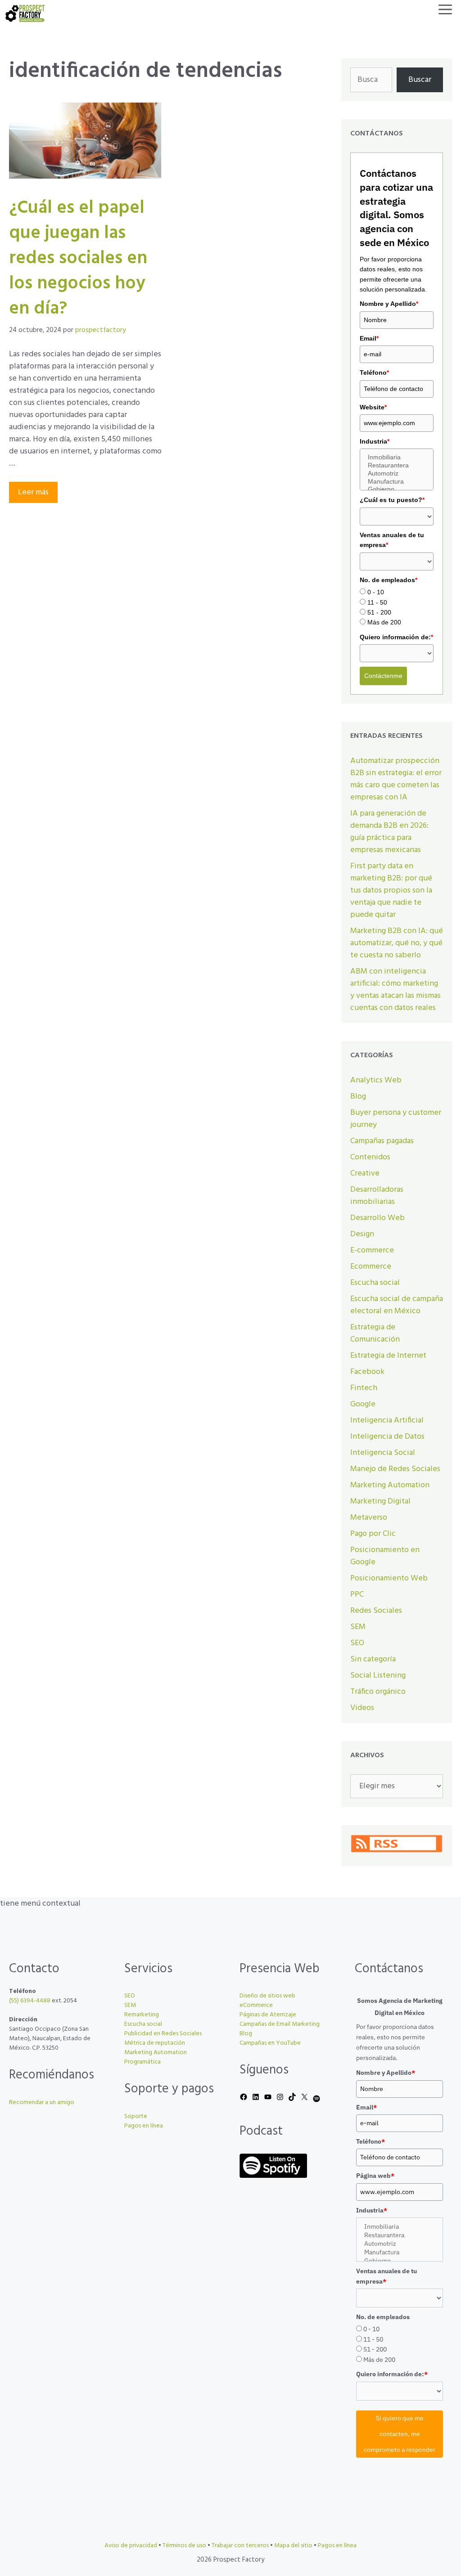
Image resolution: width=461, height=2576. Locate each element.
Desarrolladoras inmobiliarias (377, 1196)
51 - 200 (379, 612)
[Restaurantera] (397, 466)
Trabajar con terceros (240, 2546)
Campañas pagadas (382, 1141)
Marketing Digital (380, 1501)
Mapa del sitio (293, 2546)
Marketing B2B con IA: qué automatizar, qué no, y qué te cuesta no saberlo (397, 943)
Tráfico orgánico (378, 1692)
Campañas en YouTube (270, 2043)
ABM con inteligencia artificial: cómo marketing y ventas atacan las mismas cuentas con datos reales (395, 990)
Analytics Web (376, 1080)
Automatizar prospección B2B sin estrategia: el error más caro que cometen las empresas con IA (396, 779)
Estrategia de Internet (388, 1356)
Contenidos (370, 1157)
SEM (358, 1627)
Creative (365, 1174)
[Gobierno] (397, 489)
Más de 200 (384, 622)
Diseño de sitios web (267, 1996)
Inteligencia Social (383, 1453)
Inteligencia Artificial (387, 1420)
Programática (142, 2062)
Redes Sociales (376, 1611)
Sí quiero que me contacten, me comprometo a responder (400, 2434)
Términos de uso (184, 2546)
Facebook (367, 1372)
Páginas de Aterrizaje (268, 2015)
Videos (362, 1708)
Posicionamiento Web (389, 1578)
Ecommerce (371, 1267)
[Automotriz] (397, 474)
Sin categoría (373, 1659)
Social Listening (378, 1676)
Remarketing (142, 2015)
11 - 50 (377, 602)
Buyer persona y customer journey (396, 1119)
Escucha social (375, 1283)
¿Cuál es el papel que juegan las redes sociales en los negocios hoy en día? (78, 259)
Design (362, 1234)
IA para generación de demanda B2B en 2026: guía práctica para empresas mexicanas (389, 832)
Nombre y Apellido (389, 304)
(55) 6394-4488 (30, 2001)
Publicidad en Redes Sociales (163, 2034)
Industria (375, 441)
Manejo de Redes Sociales (395, 1469)
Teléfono (374, 372)
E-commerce (372, 1250)
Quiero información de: (396, 637)
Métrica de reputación (155, 2043)
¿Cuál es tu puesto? (392, 500)
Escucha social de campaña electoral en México (397, 1305)
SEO (357, 1643)
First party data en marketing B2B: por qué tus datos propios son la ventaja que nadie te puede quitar (391, 891)
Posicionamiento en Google (385, 1556)
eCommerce (256, 2005)
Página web (375, 2176)
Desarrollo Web (377, 1218)
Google (363, 1404)
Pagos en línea (144, 2126)
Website (373, 407)
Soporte (136, 2116)
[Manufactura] (397, 482)
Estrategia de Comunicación (375, 1333)
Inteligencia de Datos (387, 1437)
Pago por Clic (373, 1534)
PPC (357, 1595)
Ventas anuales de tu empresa (392, 540)
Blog (358, 1097)
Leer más (33, 492)
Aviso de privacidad (131, 2546)
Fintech (364, 1388)
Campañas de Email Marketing (280, 2024)
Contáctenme (383, 676)
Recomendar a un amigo (42, 2103)
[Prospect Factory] (25, 13)
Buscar (420, 80)
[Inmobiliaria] (397, 458)
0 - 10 (376, 592)
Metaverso (369, 1518)
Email (369, 338)
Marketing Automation (390, 1485)
